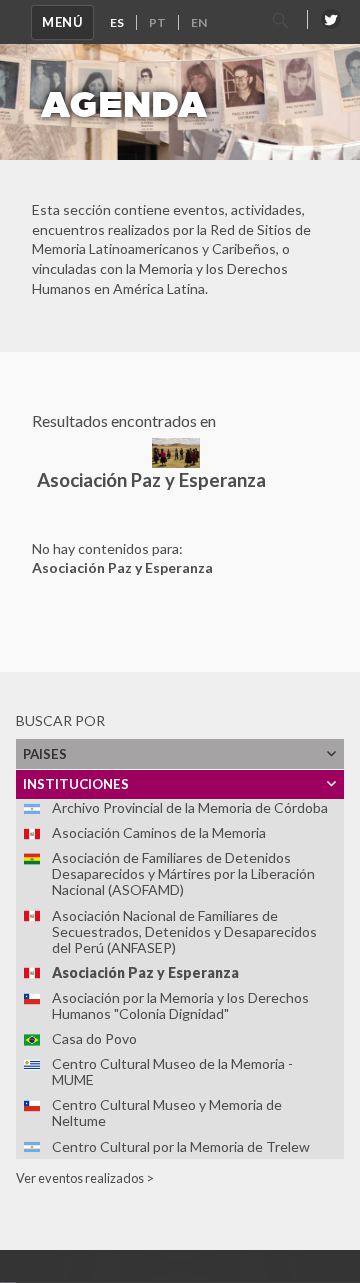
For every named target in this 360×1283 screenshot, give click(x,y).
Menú (62, 22)
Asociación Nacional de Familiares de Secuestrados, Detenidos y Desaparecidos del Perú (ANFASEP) (184, 931)
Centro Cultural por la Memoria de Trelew (181, 1146)
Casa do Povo (94, 1038)
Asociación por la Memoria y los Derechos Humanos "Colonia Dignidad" (180, 1005)
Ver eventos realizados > (85, 1178)
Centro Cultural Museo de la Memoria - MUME (172, 1071)
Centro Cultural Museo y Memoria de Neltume (167, 1112)
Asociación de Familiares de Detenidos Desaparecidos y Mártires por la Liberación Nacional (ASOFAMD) (183, 873)
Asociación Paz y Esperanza (145, 972)
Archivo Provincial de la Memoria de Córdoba (190, 807)
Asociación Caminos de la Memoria (159, 832)
